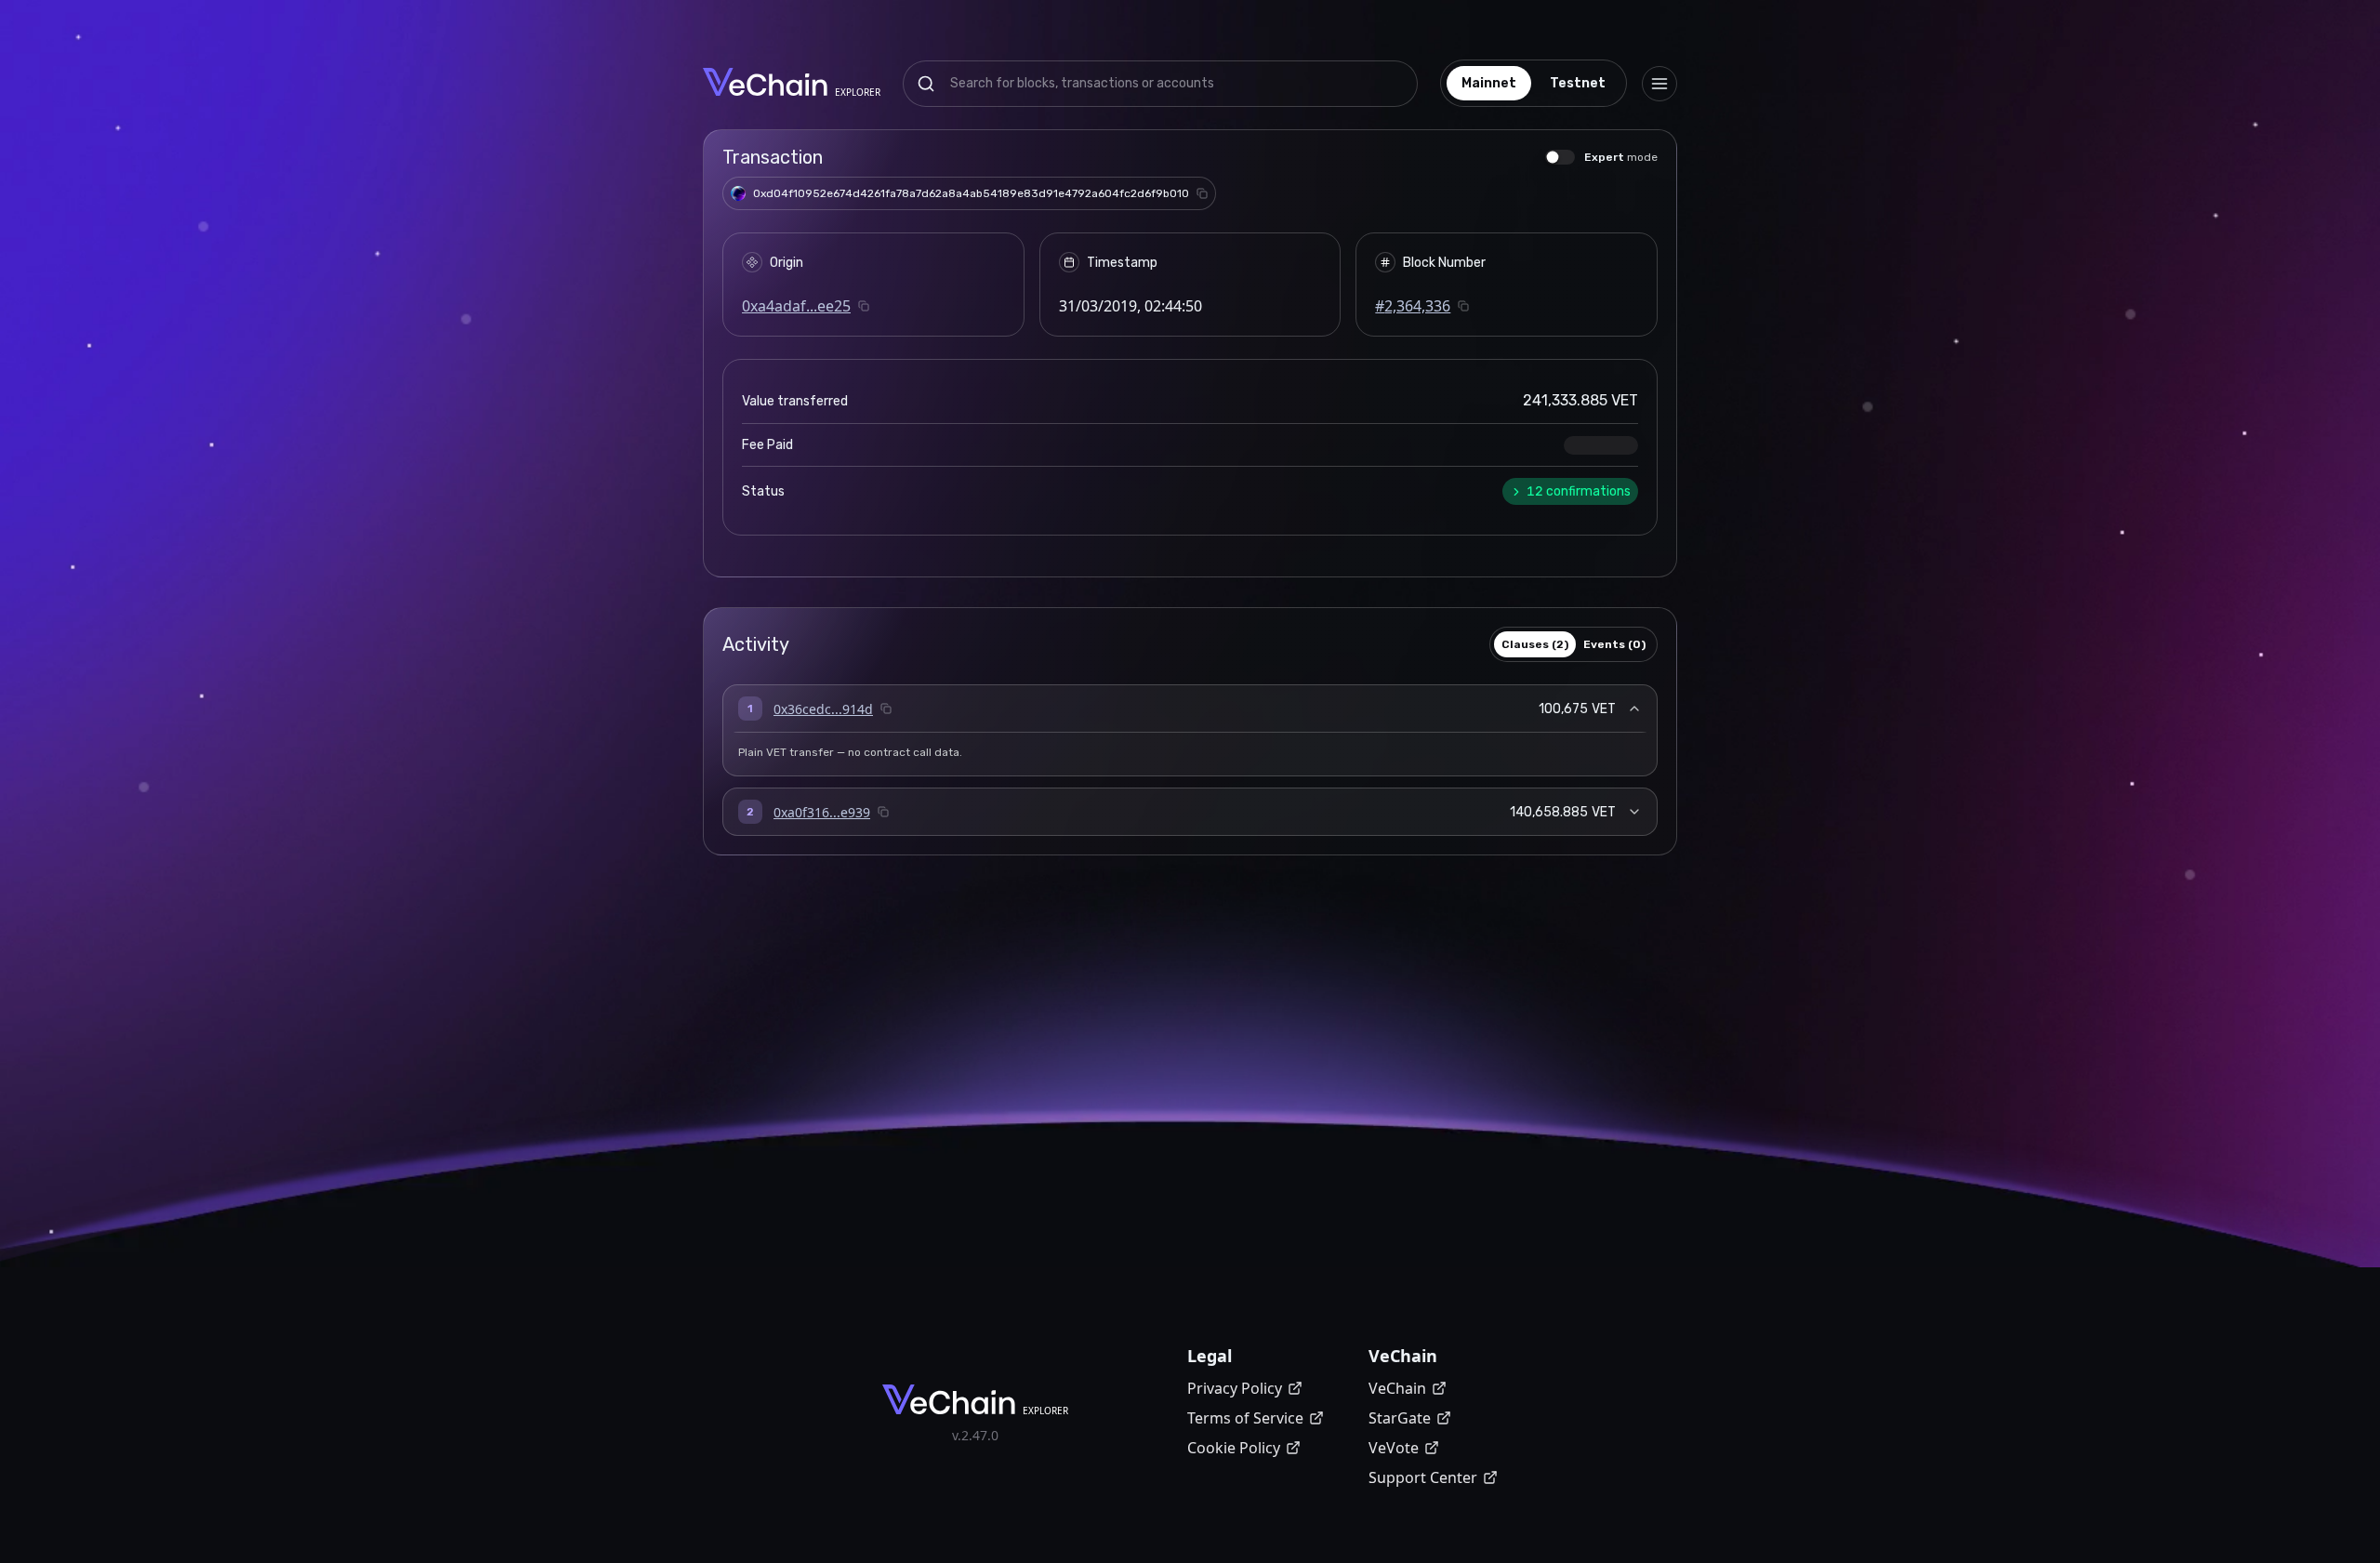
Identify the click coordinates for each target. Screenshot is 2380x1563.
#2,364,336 (1413, 306)
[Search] (926, 84)
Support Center (1423, 1477)
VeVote (1394, 1448)
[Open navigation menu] (1659, 84)
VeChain (1397, 1388)
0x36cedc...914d (823, 709)
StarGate (1400, 1418)
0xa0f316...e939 (822, 812)
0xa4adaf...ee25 (796, 306)
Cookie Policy (1234, 1448)
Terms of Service (1245, 1418)
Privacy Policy (1235, 1388)
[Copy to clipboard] (1202, 193)
